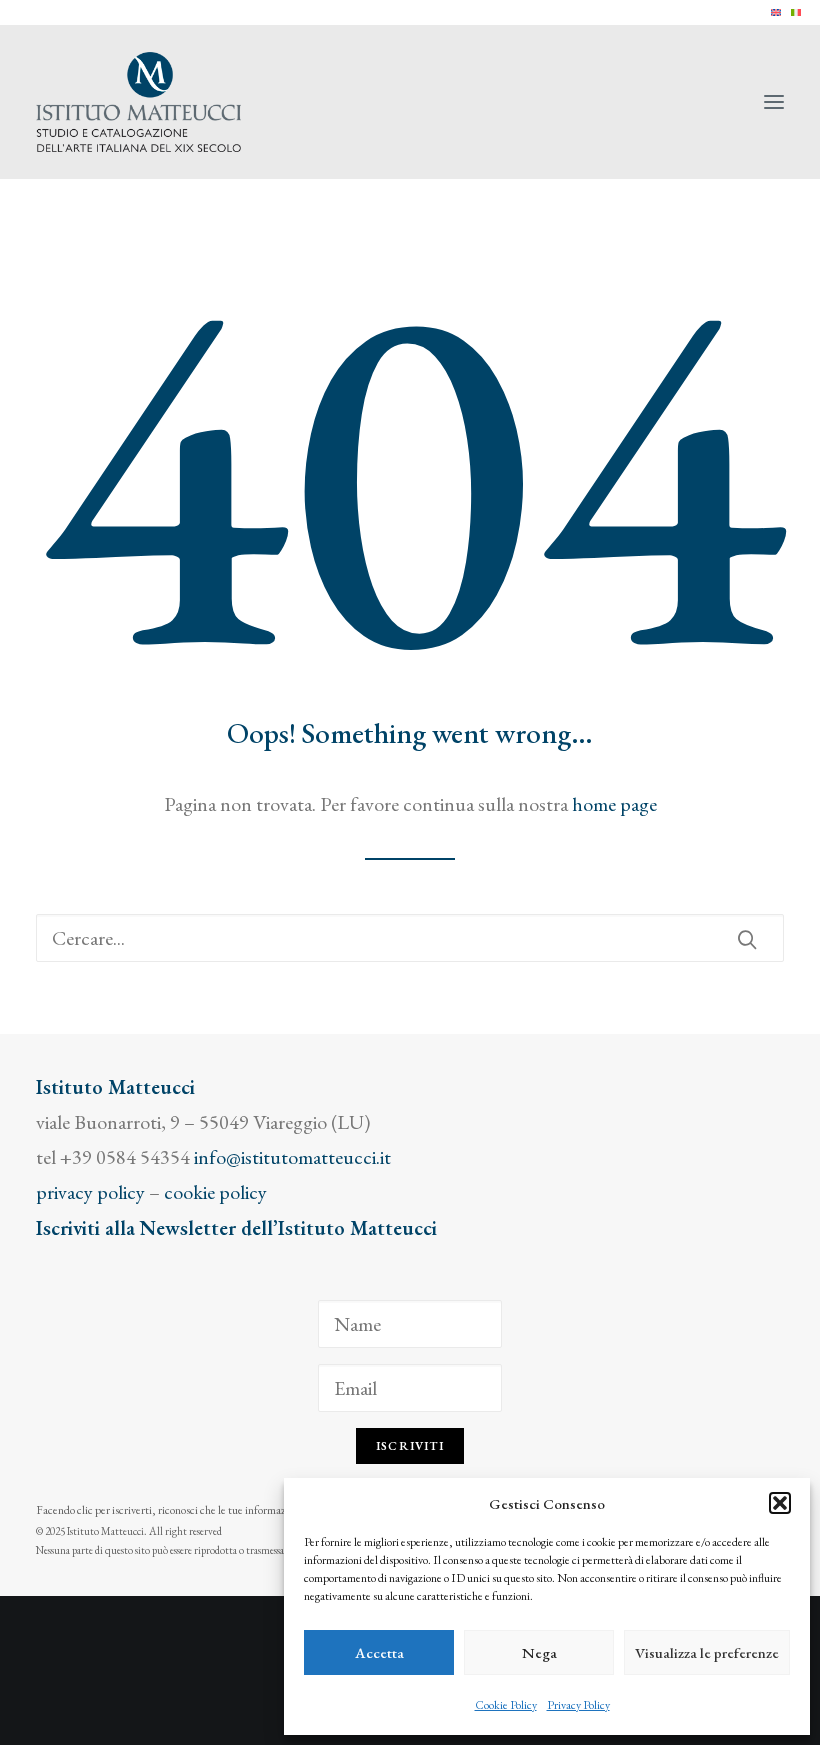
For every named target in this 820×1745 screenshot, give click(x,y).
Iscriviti (410, 1446)
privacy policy (90, 1192)
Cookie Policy (506, 1705)
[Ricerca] (410, 938)
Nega (539, 1652)
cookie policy (215, 1192)
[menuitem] (776, 12)
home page (614, 804)
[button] (780, 1503)
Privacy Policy (578, 1705)
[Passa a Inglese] (776, 12)
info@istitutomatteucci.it (292, 1157)
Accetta (379, 1652)
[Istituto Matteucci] (138, 102)
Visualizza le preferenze (707, 1652)
